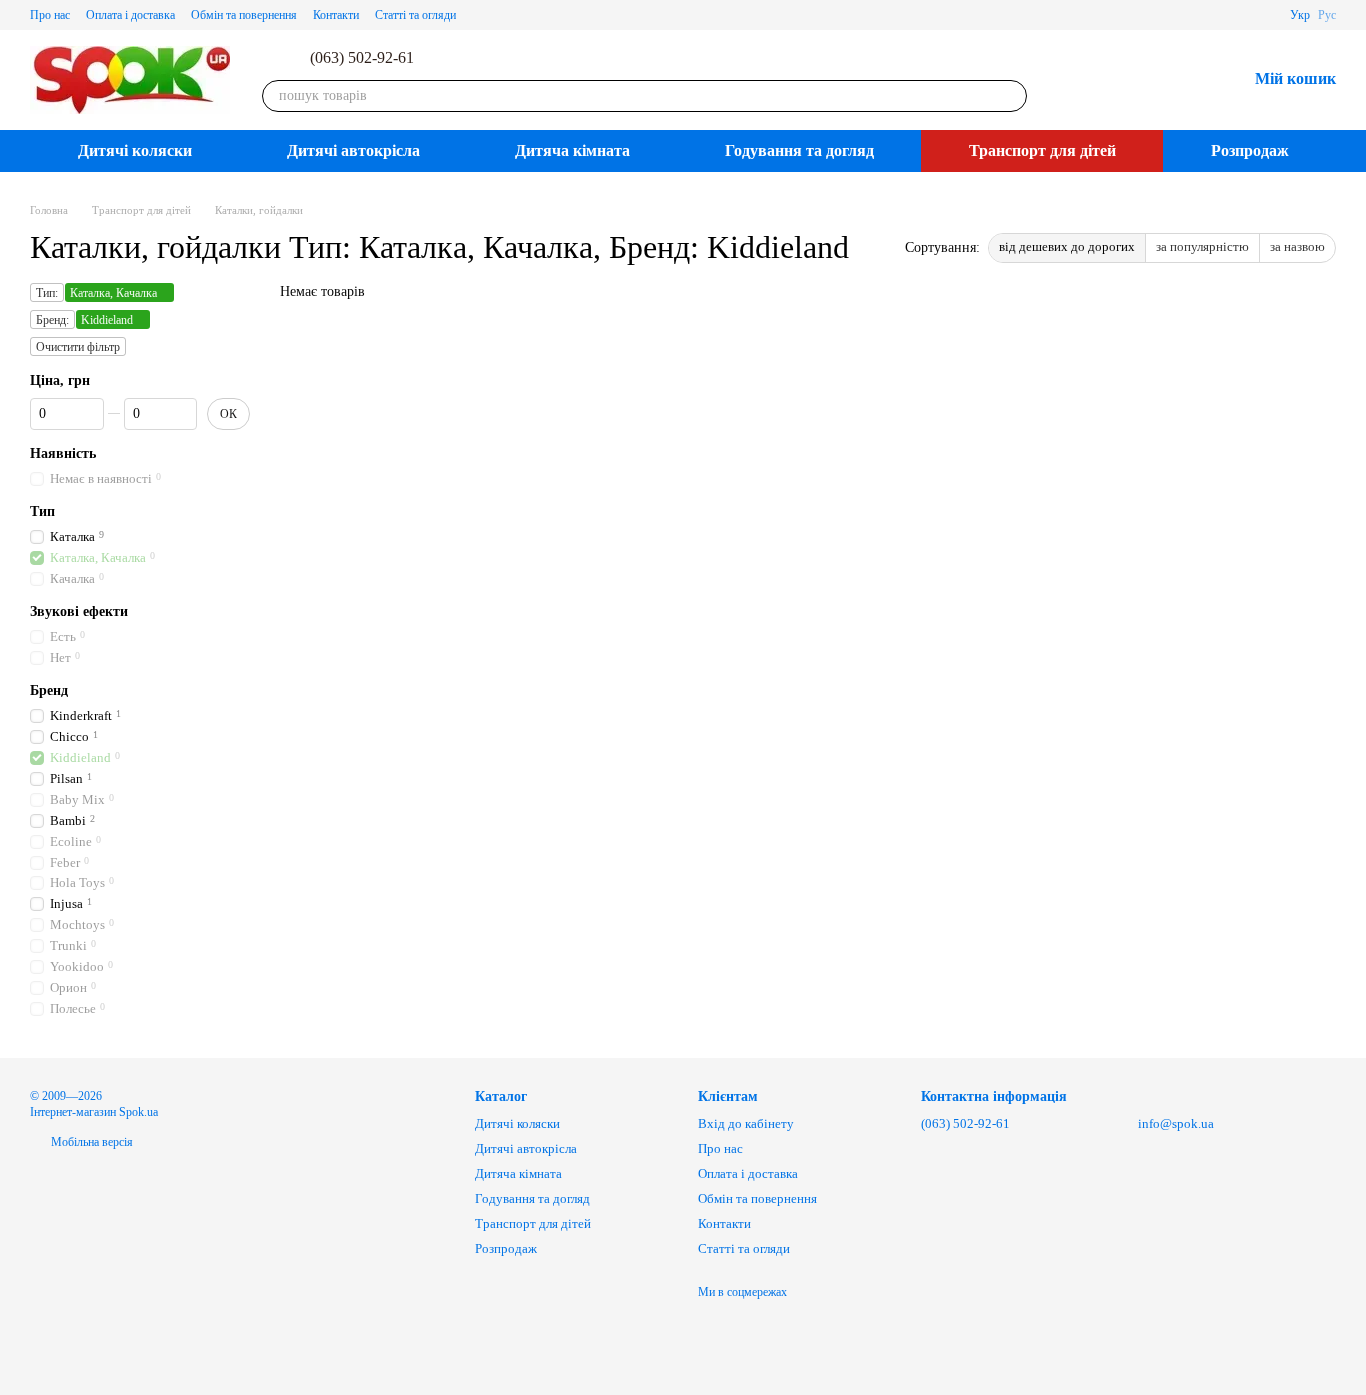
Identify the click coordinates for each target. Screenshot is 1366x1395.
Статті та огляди (415, 15)
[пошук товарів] (1011, 96)
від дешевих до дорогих (1067, 246)
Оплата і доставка (130, 15)
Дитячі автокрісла (353, 150)
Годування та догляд (799, 150)
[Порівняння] (1127, 80)
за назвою (1297, 246)
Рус (1327, 15)
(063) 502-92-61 (362, 58)
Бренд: (52, 320)
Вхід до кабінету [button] (746, 1123)
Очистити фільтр (78, 347)
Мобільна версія (90, 1142)
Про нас (50, 15)
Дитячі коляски (135, 150)
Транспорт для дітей (1042, 150)
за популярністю (1202, 246)
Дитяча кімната (572, 150)
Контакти (336, 15)
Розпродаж (1250, 150)
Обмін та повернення (244, 15)
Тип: (47, 293)
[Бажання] (1179, 80)
